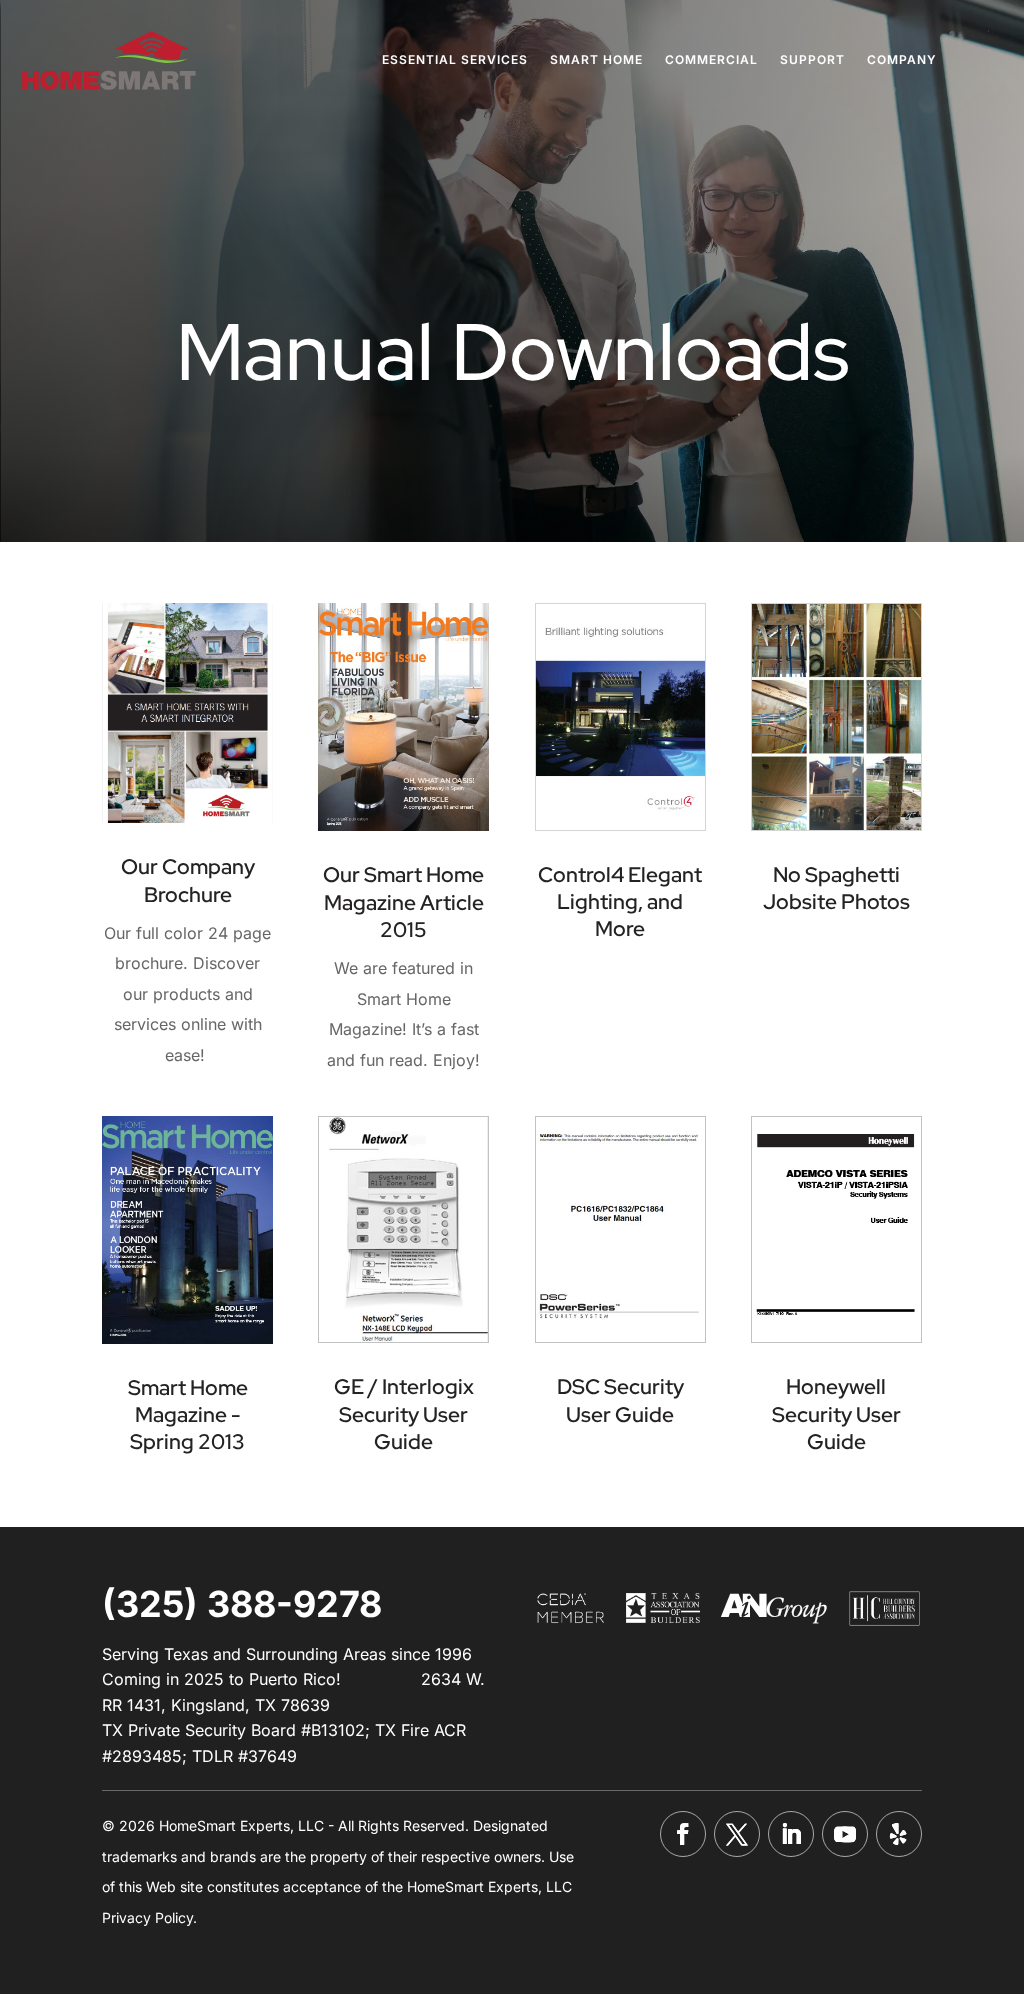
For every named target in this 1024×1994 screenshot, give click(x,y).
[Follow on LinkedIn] (791, 1834)
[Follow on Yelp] (899, 1834)
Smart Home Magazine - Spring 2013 (188, 1415)
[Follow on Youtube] (845, 1834)
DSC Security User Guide (620, 1400)
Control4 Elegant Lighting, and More (620, 902)
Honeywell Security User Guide (836, 1414)
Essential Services (455, 60)
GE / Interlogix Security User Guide (404, 1414)
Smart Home (596, 60)
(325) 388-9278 (242, 1604)
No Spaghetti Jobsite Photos (836, 888)
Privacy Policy (147, 1917)
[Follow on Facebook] (683, 1834)
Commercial (711, 60)
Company (902, 60)
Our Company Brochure (188, 880)
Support (812, 60)
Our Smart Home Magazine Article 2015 (403, 902)
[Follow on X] (737, 1834)
